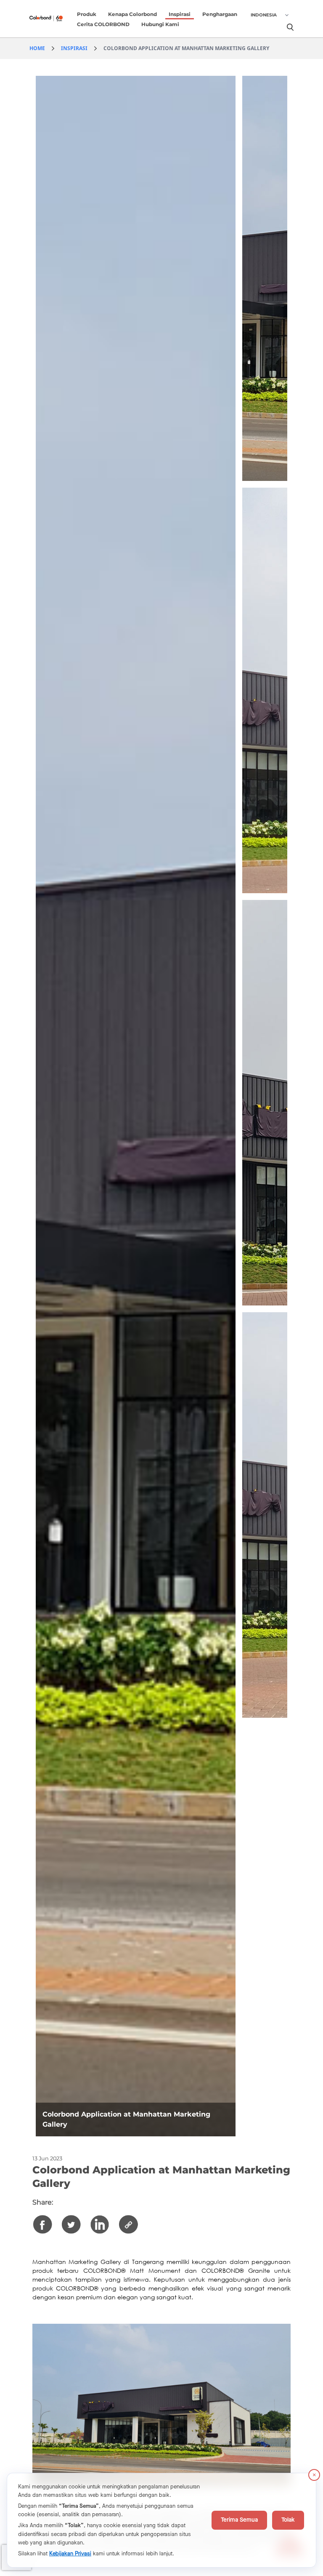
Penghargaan (220, 14)
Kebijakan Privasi (70, 2554)
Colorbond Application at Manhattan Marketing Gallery (186, 48)
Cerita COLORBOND (103, 24)
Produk (87, 14)
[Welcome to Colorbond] (52, 19)
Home (37, 48)
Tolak (288, 2520)
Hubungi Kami (160, 24)
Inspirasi (180, 14)
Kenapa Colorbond (132, 14)
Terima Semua (239, 2520)
